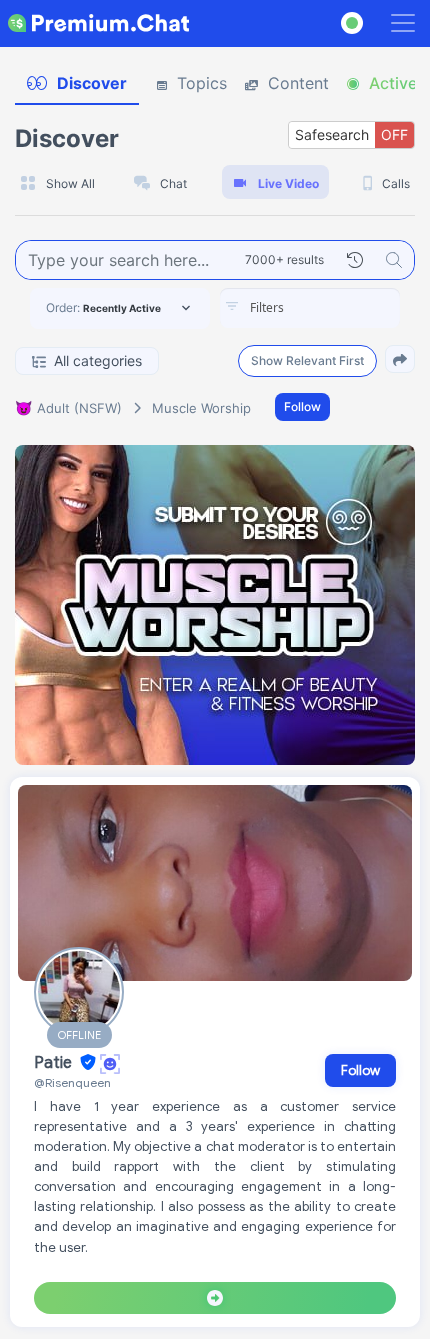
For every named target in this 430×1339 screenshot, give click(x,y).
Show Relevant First (307, 360)
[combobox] (310, 308)
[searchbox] (340, 308)
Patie (55, 1063)
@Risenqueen (72, 1082)
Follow (302, 406)
